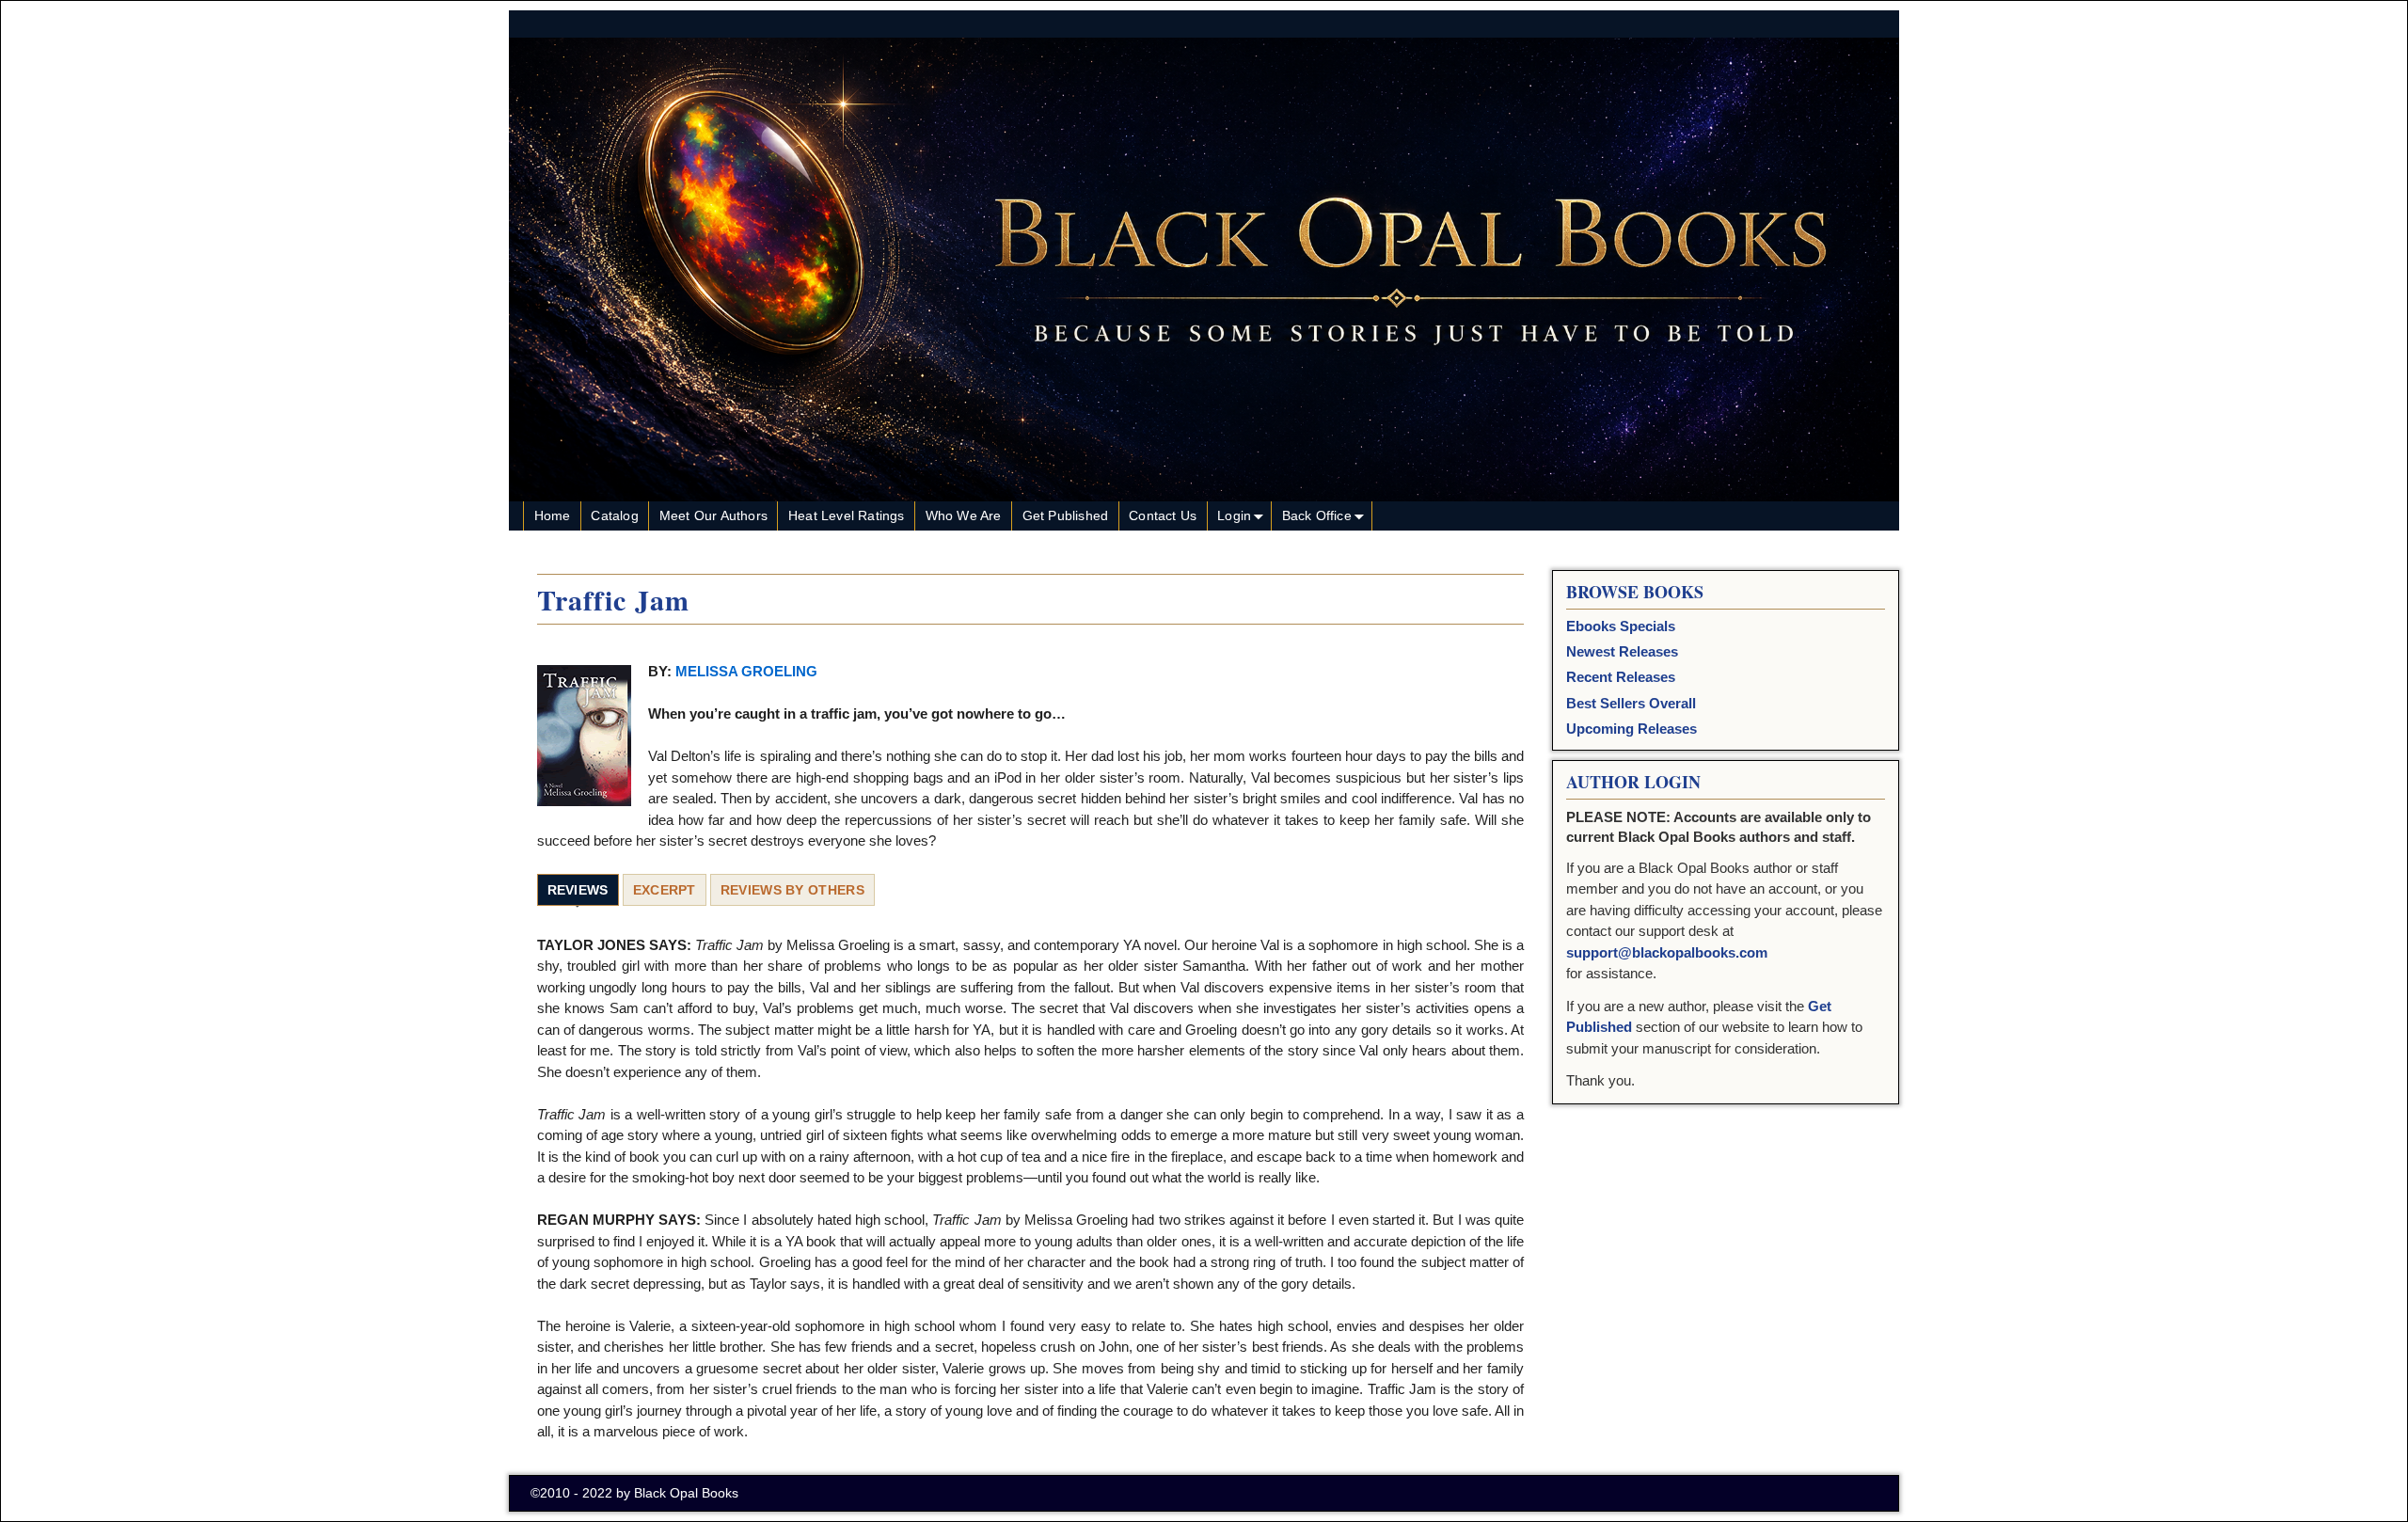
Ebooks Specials (1621, 626)
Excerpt (665, 890)
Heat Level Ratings (847, 515)
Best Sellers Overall (1631, 703)
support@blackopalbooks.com (1667, 952)
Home (553, 515)
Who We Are (964, 515)
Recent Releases (1621, 677)
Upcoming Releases (1632, 729)
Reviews (578, 890)
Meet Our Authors (713, 515)
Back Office (1317, 515)
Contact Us (1163, 515)
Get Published (1066, 515)
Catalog (614, 515)
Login (1234, 515)
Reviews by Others (792, 890)
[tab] (578, 891)
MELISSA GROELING (745, 671)
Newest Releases (1622, 651)
